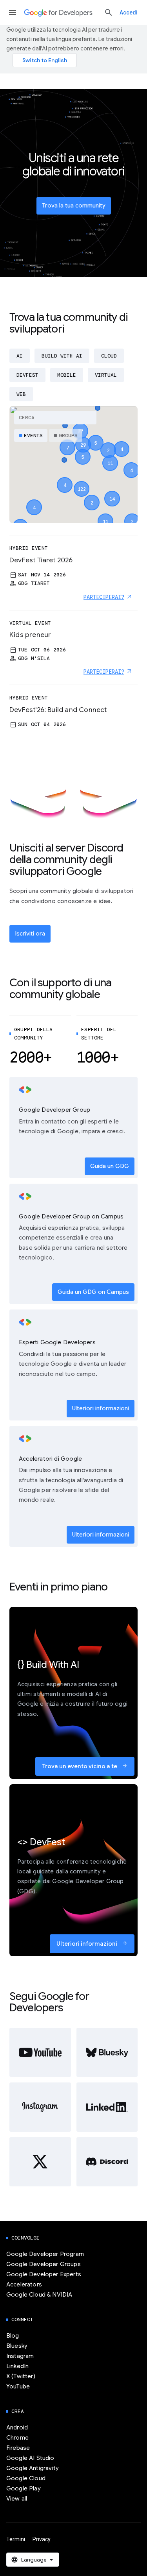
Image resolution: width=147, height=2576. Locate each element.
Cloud (109, 356)
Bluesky (17, 2346)
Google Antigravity (33, 2468)
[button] (82, 482)
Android (17, 2428)
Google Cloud (26, 2478)
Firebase (18, 2448)
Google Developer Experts (44, 2274)
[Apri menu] (13, 13)
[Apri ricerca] (109, 13)
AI (20, 356)
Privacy (42, 2539)
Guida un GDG (110, 1166)
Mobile (67, 375)
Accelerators (24, 2284)
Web (21, 394)
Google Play (24, 2488)
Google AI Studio (30, 2458)
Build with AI (62, 356)
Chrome (17, 2438)
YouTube (18, 2386)
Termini (16, 2539)
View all (17, 2499)
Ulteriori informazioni (101, 1408)
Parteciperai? (104, 597)
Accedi (129, 13)
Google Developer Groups (44, 2264)
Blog (13, 2336)
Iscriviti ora (30, 934)
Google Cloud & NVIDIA (39, 2295)
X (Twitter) (21, 2376)
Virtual (106, 375)
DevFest (27, 375)
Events (33, 436)
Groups (68, 436)
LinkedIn (17, 2366)
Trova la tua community (74, 206)
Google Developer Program (45, 2254)
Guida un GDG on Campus (93, 1292)
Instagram (20, 2356)
